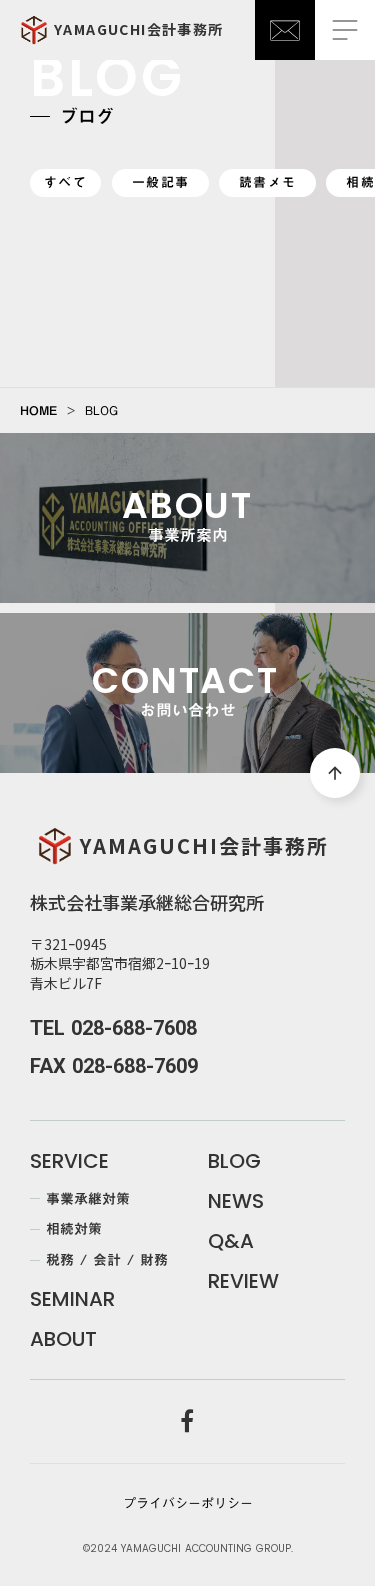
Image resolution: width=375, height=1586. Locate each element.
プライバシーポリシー (188, 1503)
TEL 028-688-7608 (113, 1028)
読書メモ (267, 182)
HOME (38, 410)
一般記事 (160, 182)
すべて (65, 182)
